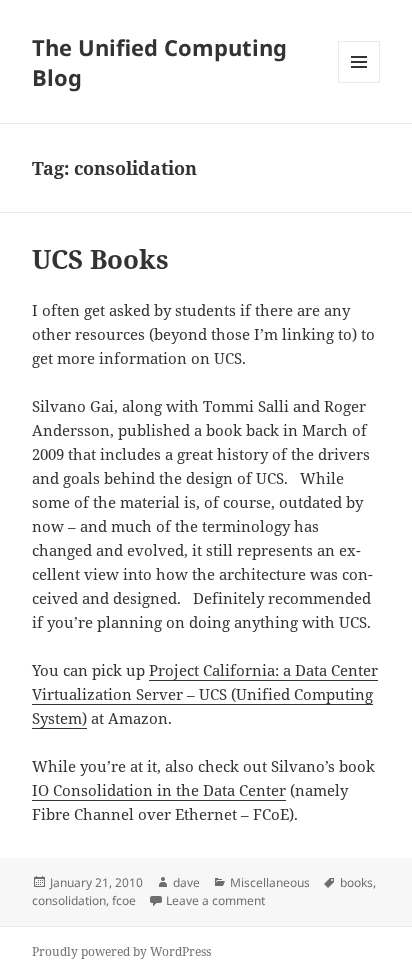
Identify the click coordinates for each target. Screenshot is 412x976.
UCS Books (100, 259)
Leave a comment (215, 900)
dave (186, 882)
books (356, 882)
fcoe (124, 900)
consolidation (69, 900)
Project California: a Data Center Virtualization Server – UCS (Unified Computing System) (205, 694)
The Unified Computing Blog (159, 62)
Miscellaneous (270, 882)
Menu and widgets (359, 82)
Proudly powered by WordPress (121, 951)
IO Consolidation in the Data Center (159, 790)
